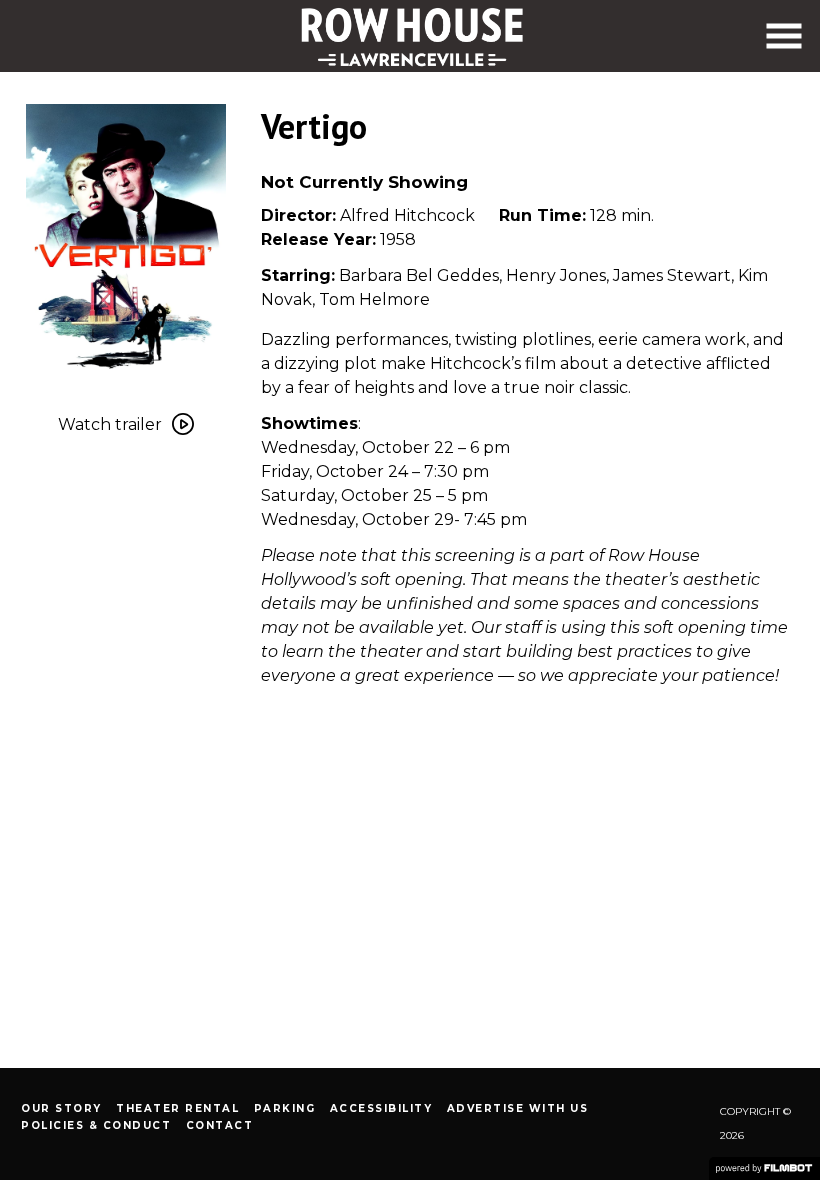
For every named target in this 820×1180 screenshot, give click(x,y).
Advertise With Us (518, 1108)
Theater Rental (177, 1108)
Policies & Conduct (96, 1125)
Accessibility (381, 1108)
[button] (784, 36)
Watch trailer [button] (110, 424)
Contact (220, 1125)
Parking (285, 1108)
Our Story (61, 1108)
